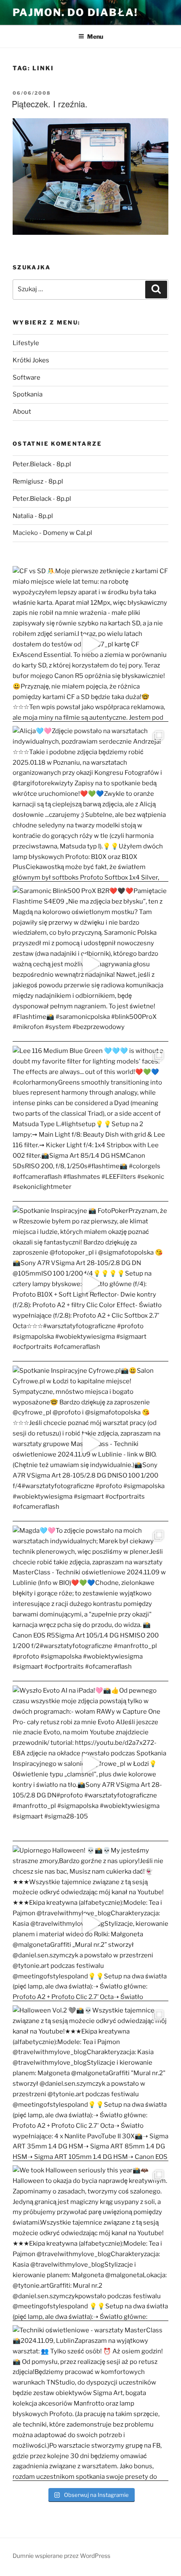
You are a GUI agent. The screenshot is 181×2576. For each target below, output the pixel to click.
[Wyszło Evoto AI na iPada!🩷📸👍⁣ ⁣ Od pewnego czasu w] (90, 1763)
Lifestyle (26, 343)
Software (27, 377)
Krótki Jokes (31, 360)
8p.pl (64, 464)
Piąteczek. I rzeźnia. (50, 104)
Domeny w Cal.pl (68, 533)
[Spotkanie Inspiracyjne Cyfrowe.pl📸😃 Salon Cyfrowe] (90, 1444)
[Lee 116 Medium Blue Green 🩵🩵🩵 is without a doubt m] (90, 1124)
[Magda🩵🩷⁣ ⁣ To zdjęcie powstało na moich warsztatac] (90, 1603)
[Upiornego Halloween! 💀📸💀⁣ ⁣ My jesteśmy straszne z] (90, 1923)
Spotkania (28, 394)
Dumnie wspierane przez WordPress (61, 2556)
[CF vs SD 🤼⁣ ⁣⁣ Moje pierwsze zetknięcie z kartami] (90, 644)
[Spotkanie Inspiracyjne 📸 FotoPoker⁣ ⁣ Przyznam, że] (90, 1284)
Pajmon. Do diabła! (75, 12)
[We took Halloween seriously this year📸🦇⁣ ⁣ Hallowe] (90, 2243)
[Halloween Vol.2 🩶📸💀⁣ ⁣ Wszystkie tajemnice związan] (90, 2083)
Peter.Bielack (32, 464)
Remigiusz (28, 481)
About (22, 412)
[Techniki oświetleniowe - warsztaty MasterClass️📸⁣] (90, 2403)
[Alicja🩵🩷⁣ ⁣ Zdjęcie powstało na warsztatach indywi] (90, 804)
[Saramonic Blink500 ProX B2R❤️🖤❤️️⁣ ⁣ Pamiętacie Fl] (90, 964)
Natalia (23, 516)
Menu (95, 36)
